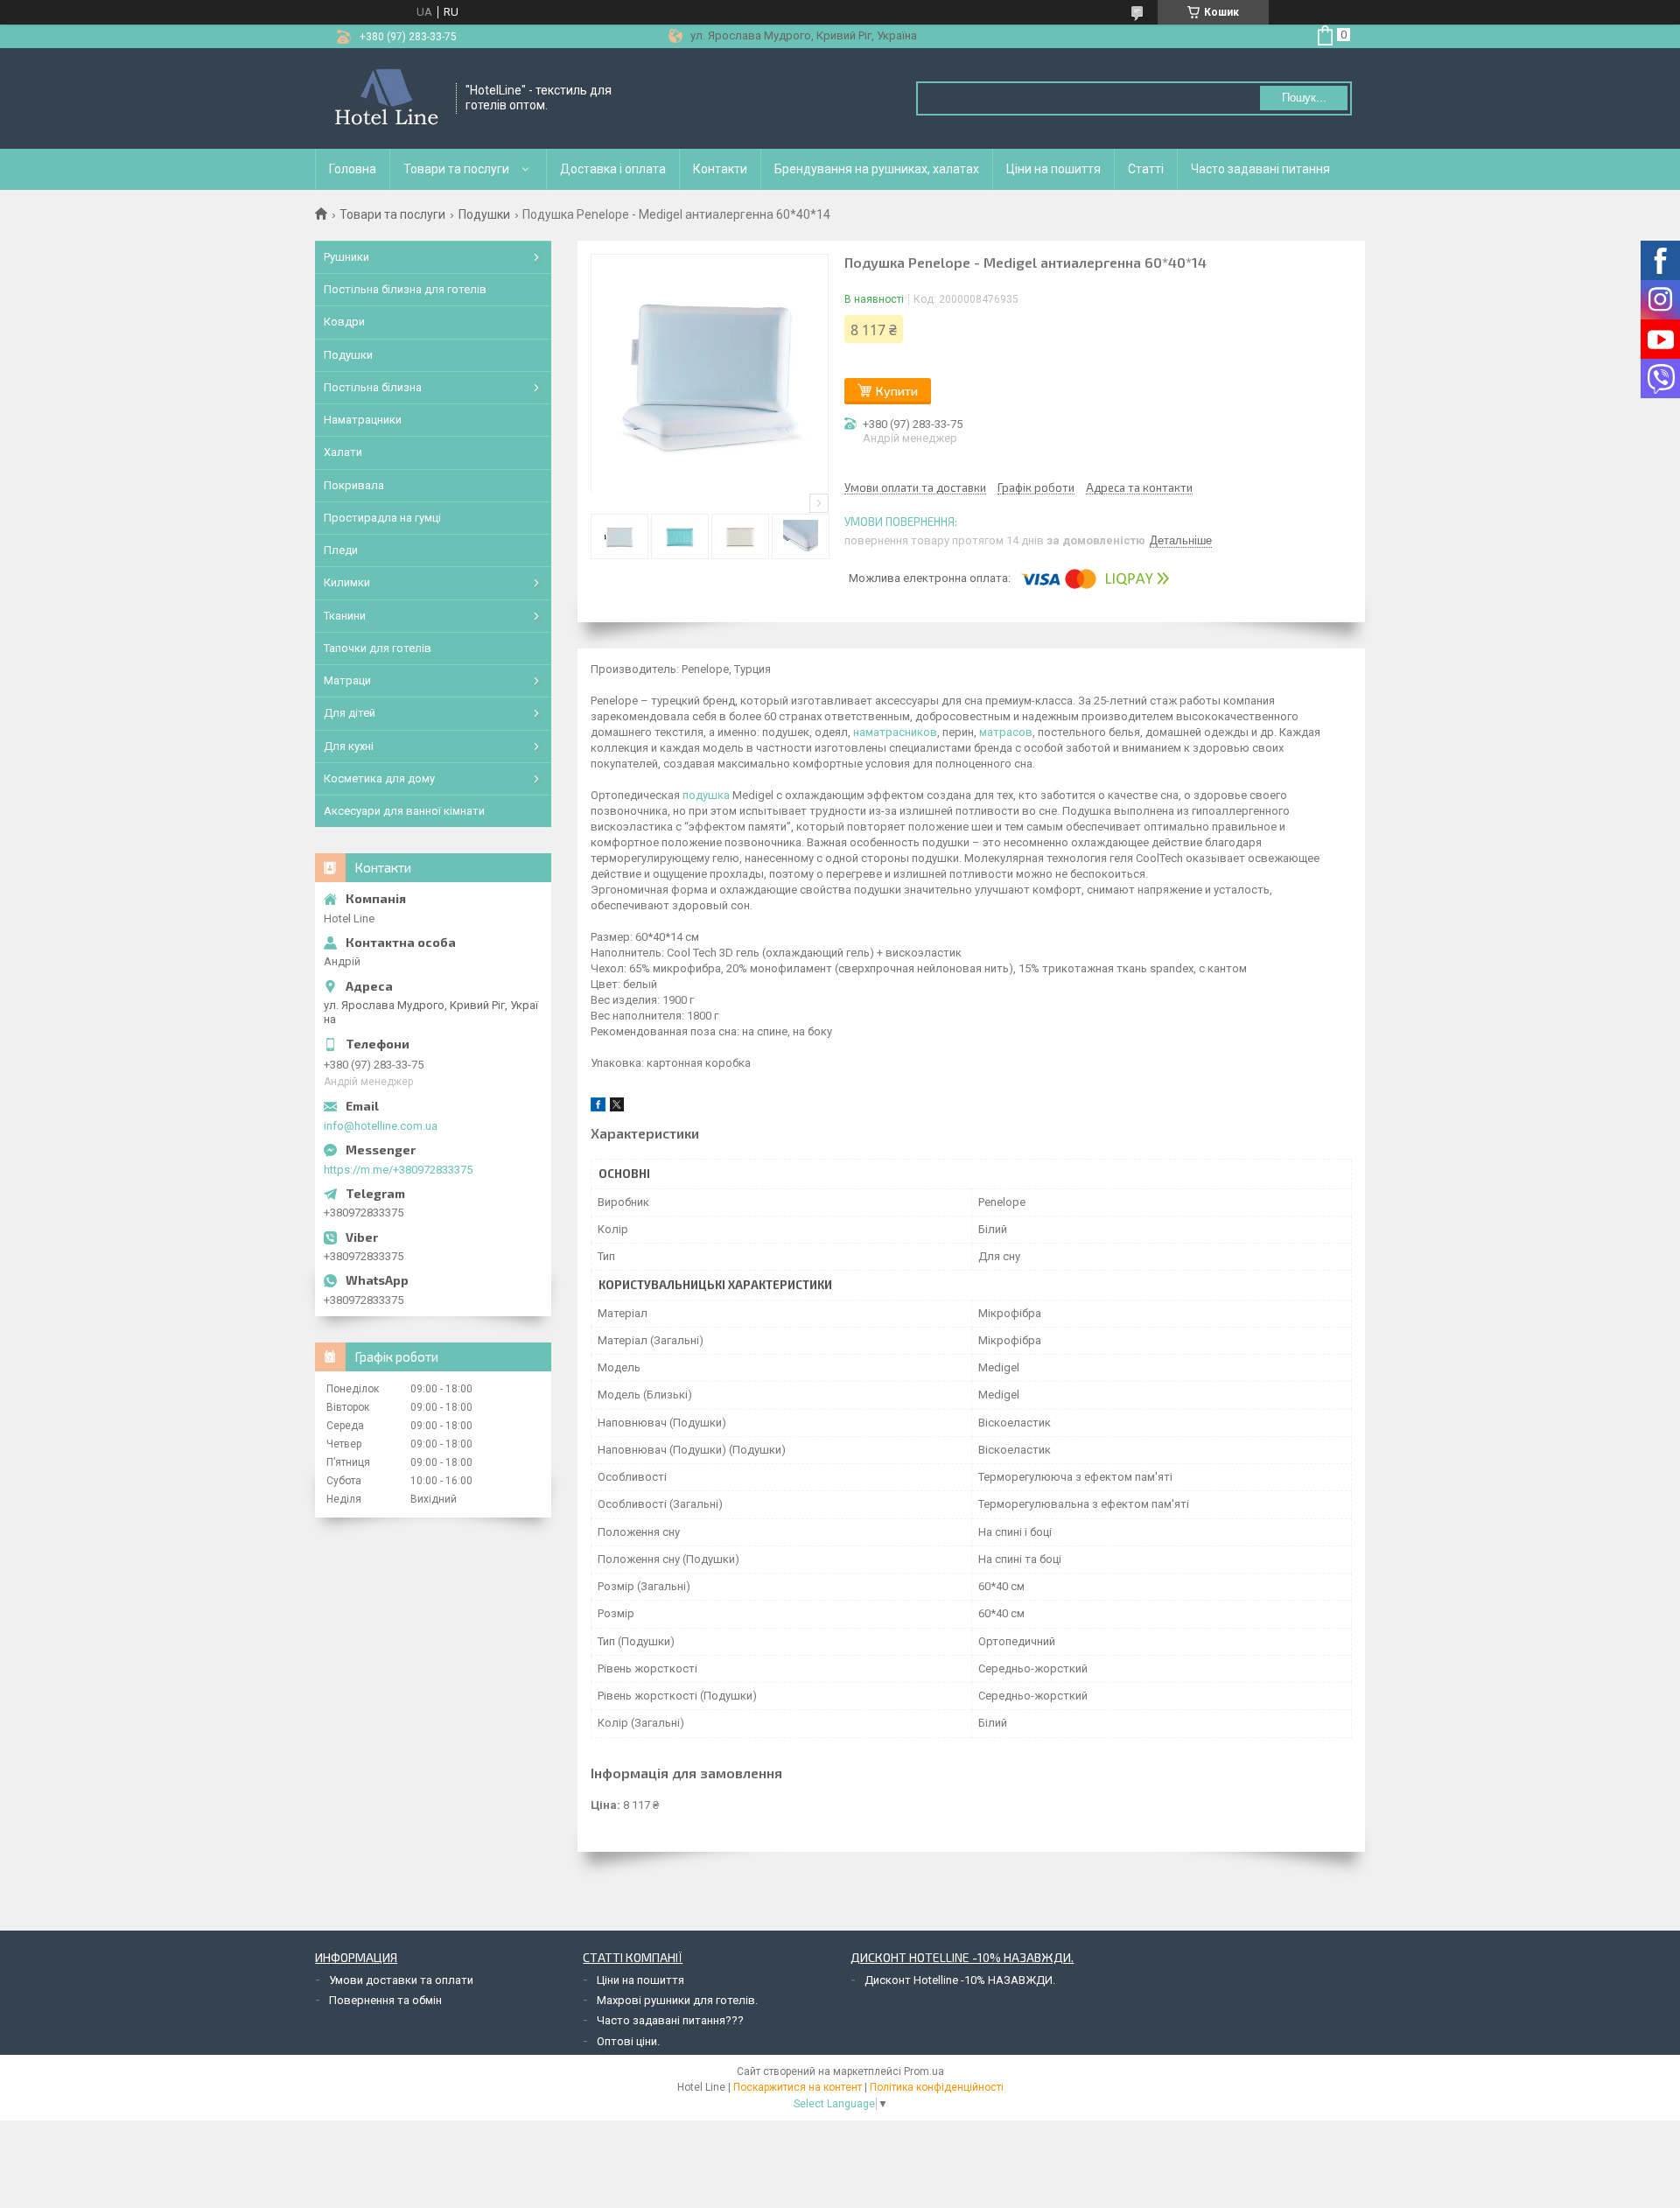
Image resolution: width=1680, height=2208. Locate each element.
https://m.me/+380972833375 (398, 1170)
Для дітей (350, 713)
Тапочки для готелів (378, 648)
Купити (897, 391)
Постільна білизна (373, 387)
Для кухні (349, 746)
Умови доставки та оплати (401, 1980)
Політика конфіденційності (937, 2087)
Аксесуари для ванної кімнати (404, 811)
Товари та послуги (456, 169)
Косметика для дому (379, 778)
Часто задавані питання (1260, 169)
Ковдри (344, 322)
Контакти (720, 169)
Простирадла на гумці (382, 518)
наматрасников (895, 732)
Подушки (484, 214)
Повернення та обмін (385, 2000)
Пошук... (1304, 98)
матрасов (1006, 732)
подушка (706, 795)
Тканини (345, 616)
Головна (353, 169)
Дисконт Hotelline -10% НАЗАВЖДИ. (960, 1980)
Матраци (347, 680)
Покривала (354, 485)
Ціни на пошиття (1053, 169)
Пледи (341, 550)
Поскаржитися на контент (798, 2087)
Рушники (346, 257)
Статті (1146, 169)
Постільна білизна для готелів (405, 289)
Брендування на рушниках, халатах (877, 169)
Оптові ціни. (628, 2041)
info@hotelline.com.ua (381, 1126)
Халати (343, 452)
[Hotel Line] (386, 98)
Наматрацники (363, 420)
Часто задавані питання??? (670, 2020)
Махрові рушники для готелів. (677, 2000)
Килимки (347, 582)
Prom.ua (924, 2071)
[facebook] (598, 1108)
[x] (617, 1108)
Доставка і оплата (613, 169)
